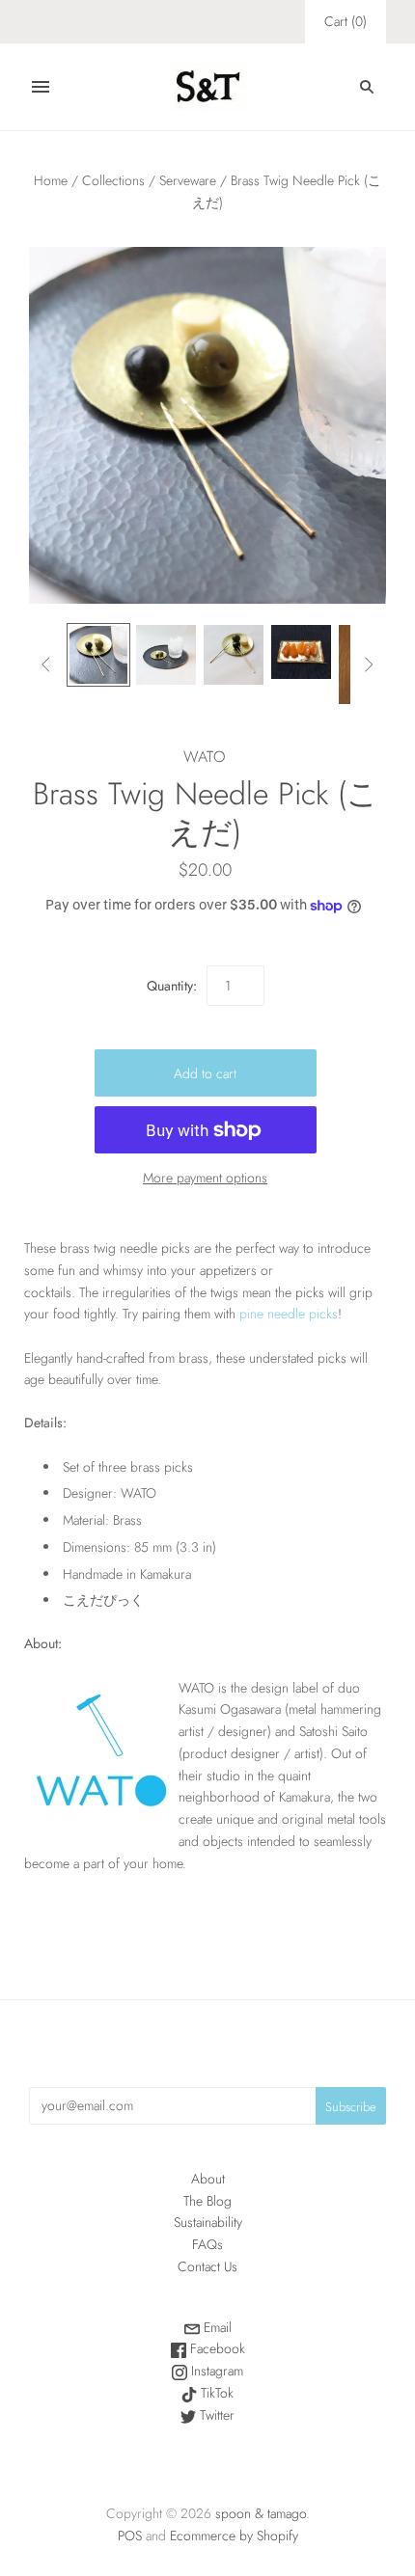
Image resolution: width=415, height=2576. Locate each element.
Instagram (215, 2371)
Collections (113, 180)
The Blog (207, 2201)
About (208, 2179)
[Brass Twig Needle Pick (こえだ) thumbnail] (98, 655)
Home (51, 180)
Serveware (188, 180)
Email (216, 2327)
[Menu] (41, 87)
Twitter (215, 2415)
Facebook (216, 2348)
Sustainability (208, 2222)
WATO (205, 757)
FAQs (207, 2244)
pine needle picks (289, 1314)
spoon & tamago (261, 2513)
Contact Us (207, 2266)
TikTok (215, 2393)
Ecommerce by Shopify (234, 2535)
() (346, 21)
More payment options (205, 1178)
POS (130, 2535)
